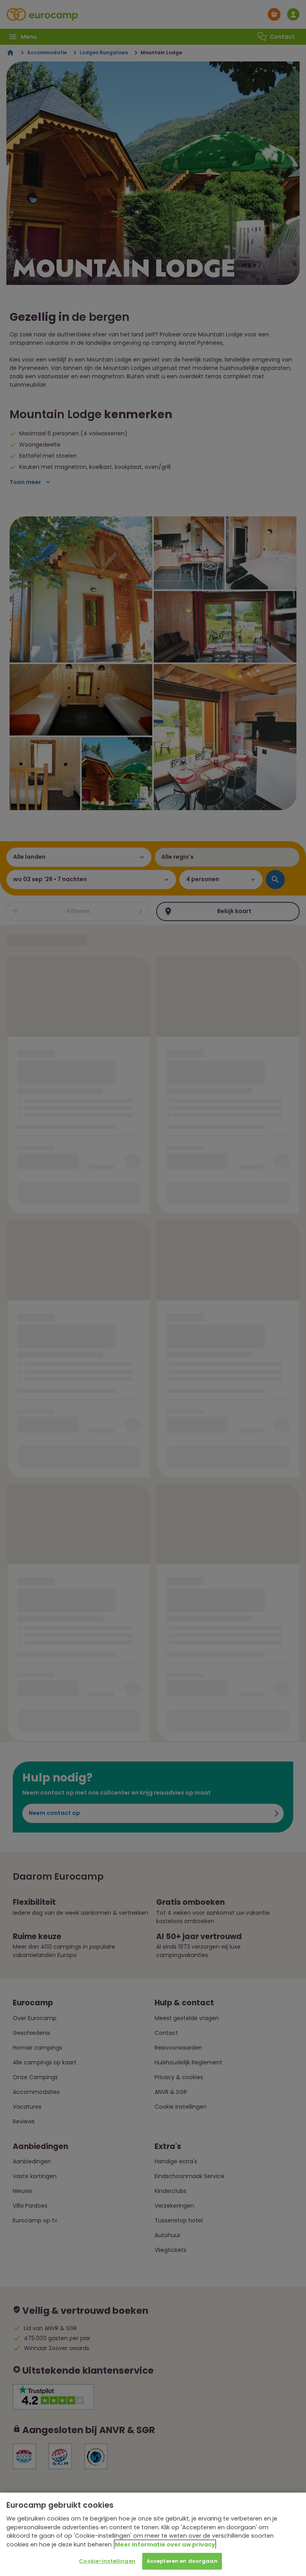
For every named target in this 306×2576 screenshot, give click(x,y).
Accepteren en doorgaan (182, 2561)
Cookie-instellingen (107, 2561)
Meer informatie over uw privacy (165, 2544)
